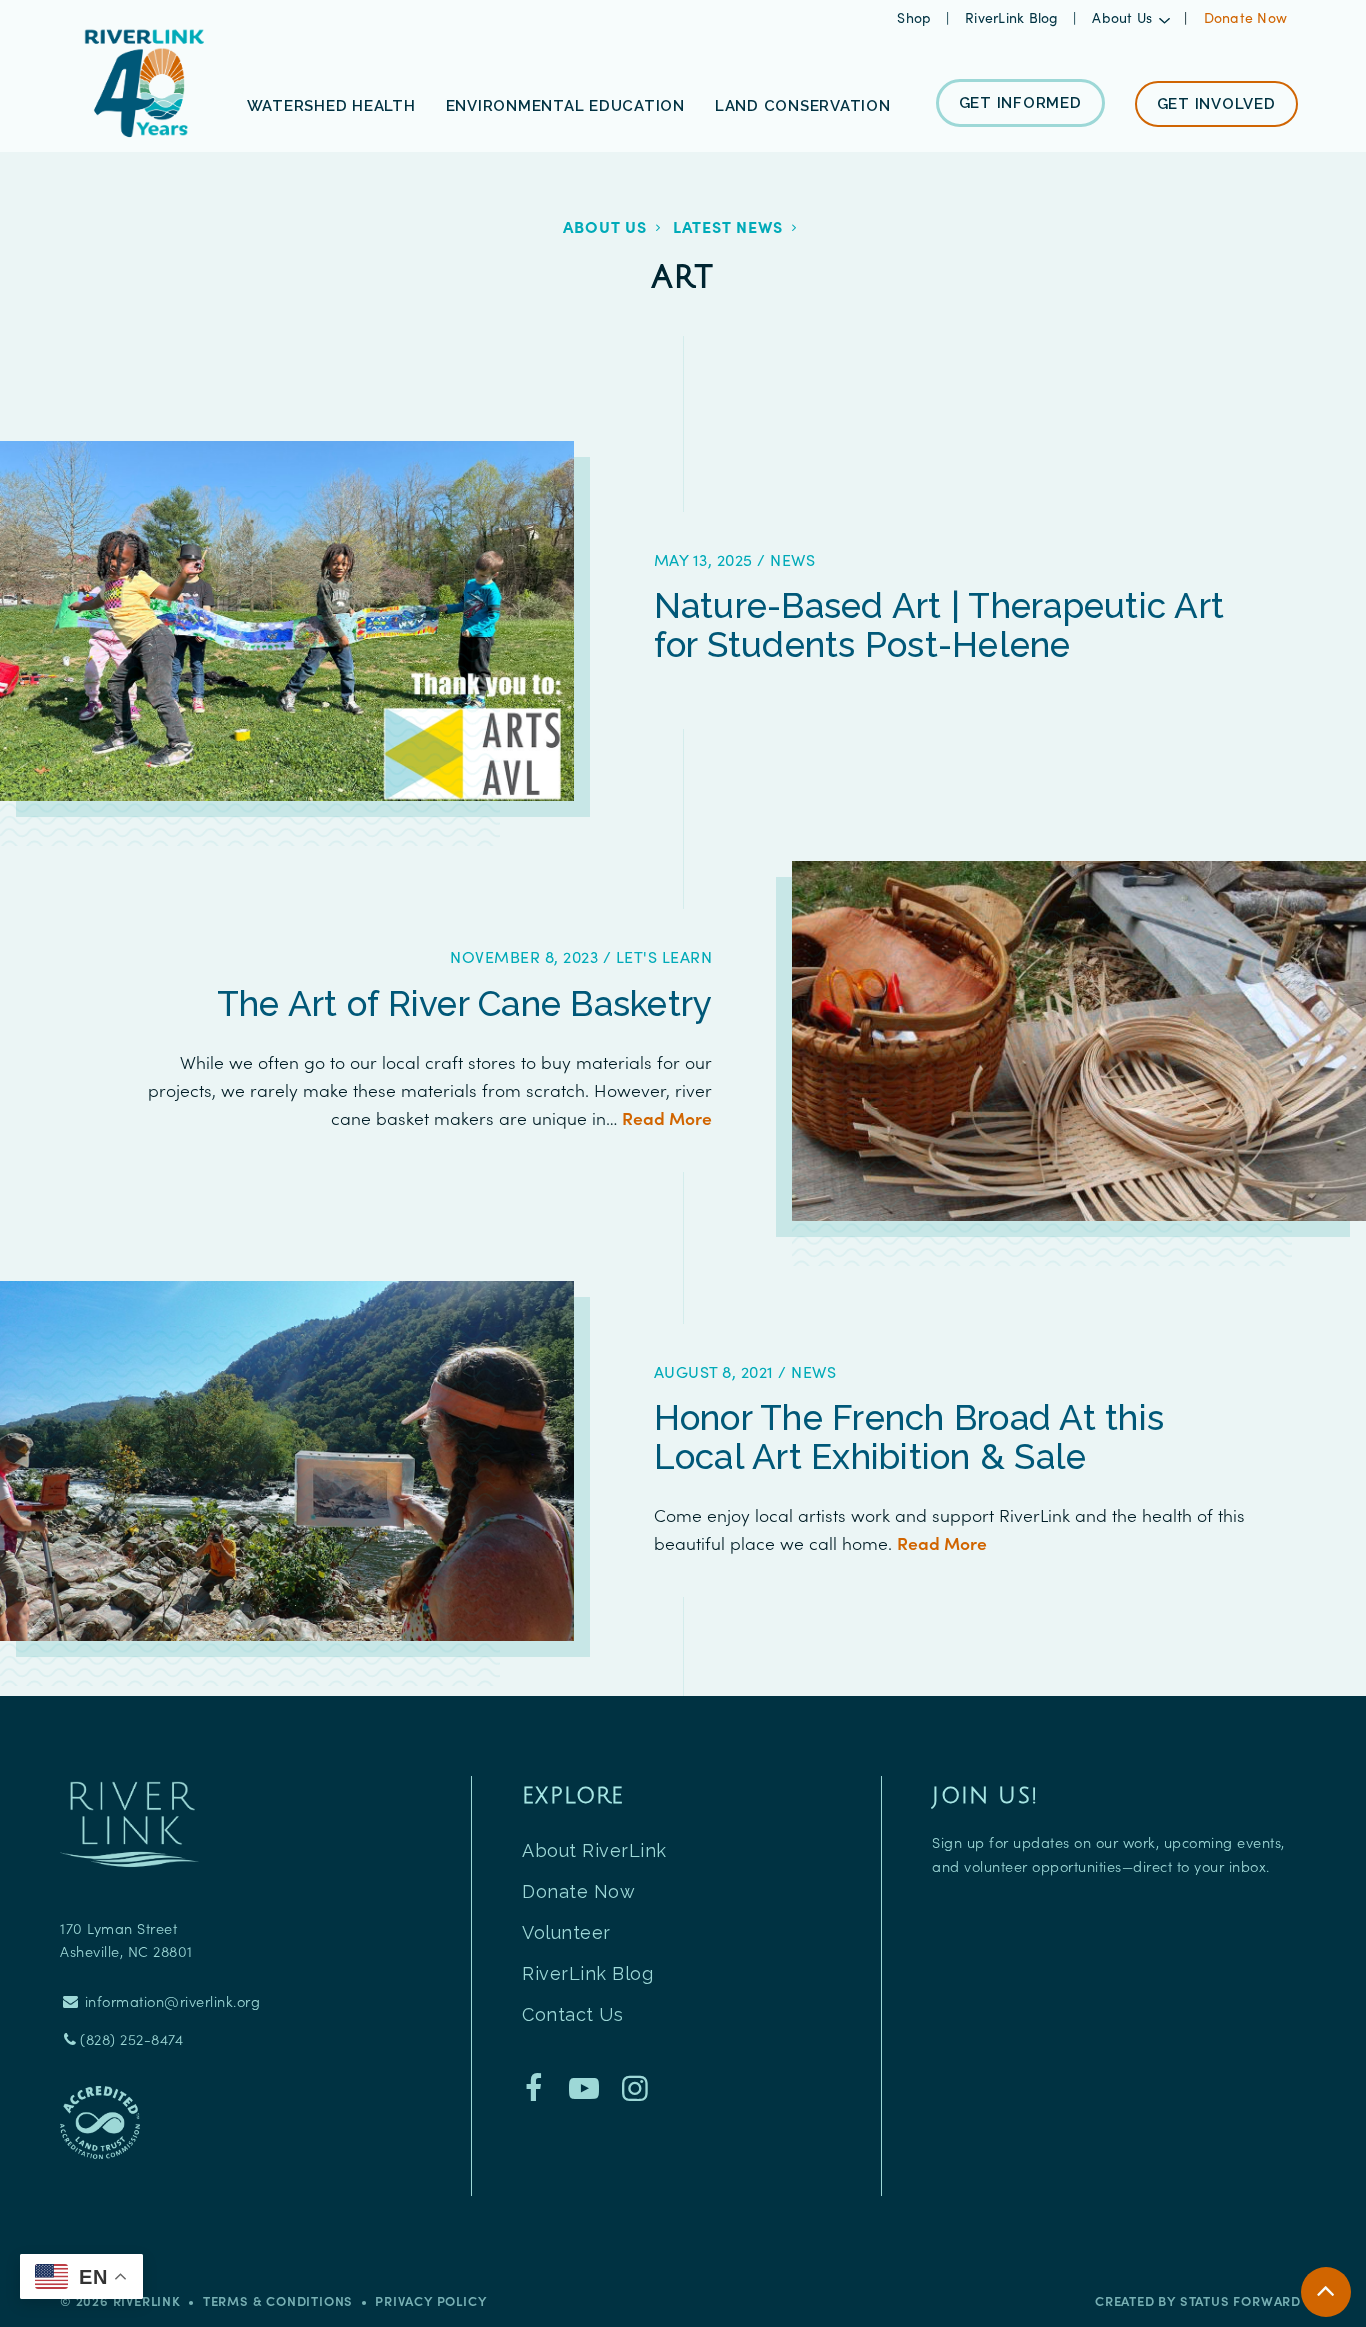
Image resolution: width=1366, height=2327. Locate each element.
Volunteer (566, 1932)
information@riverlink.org (170, 2001)
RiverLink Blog (1014, 17)
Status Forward (1240, 2300)
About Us (605, 226)
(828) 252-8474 (131, 2039)
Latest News (728, 226)
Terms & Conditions (278, 2300)
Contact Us (572, 2014)
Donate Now (1246, 17)
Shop (916, 17)
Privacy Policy (430, 2300)
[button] (1131, 18)
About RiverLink (594, 1850)
